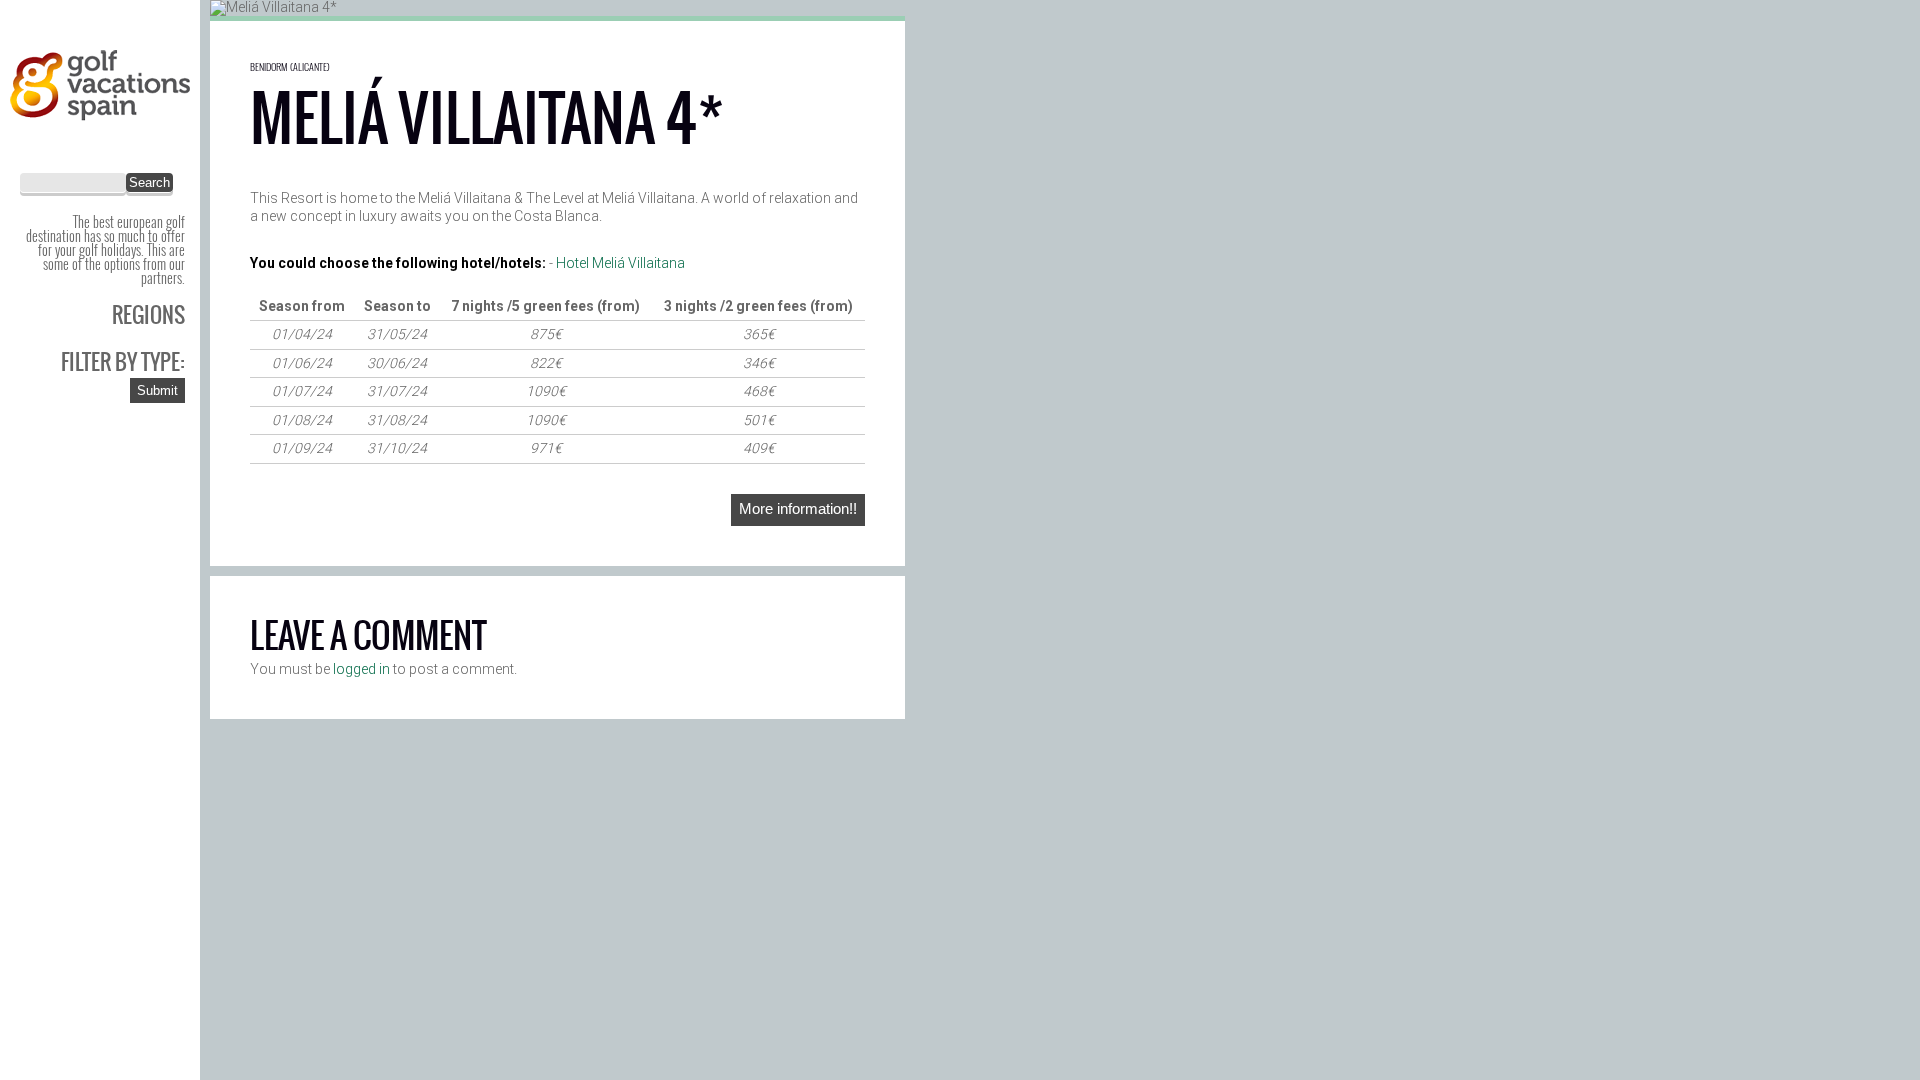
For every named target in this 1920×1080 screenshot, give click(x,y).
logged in (361, 669)
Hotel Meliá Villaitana (620, 263)
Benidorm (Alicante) (290, 66)
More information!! (798, 508)
